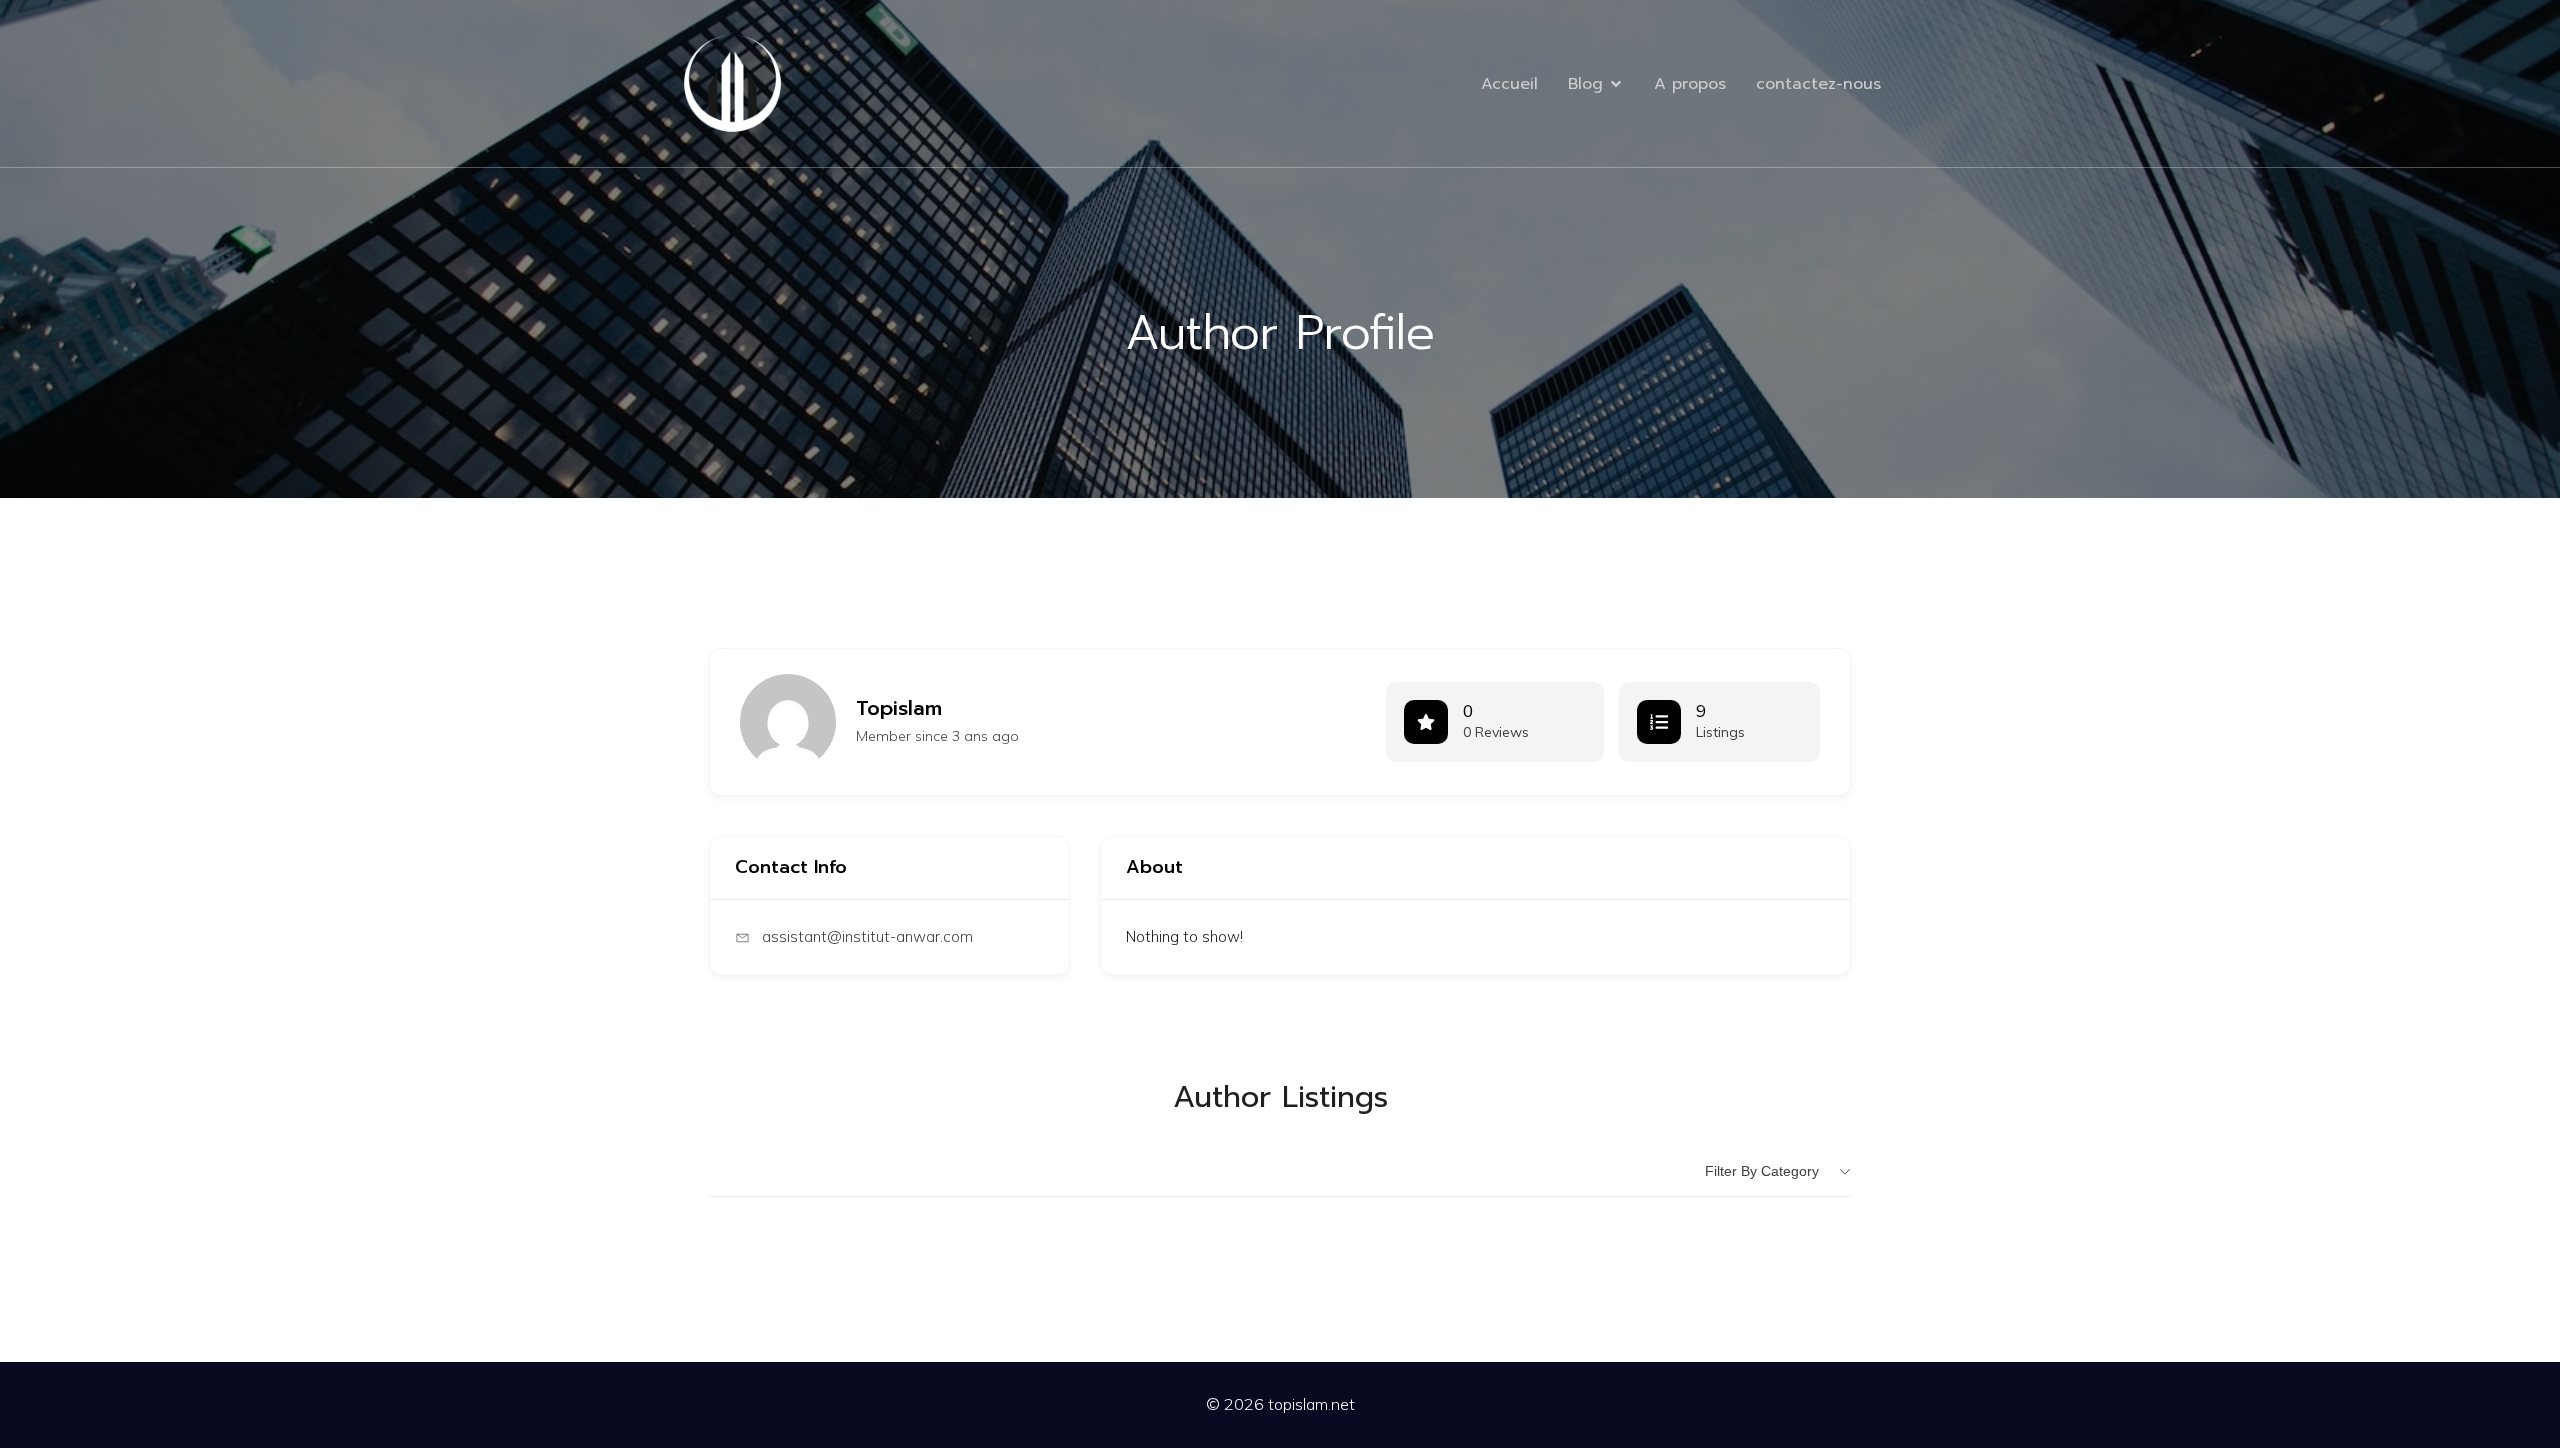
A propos (1690, 84)
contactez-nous (1818, 84)
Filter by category (1762, 1171)
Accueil (1509, 84)
